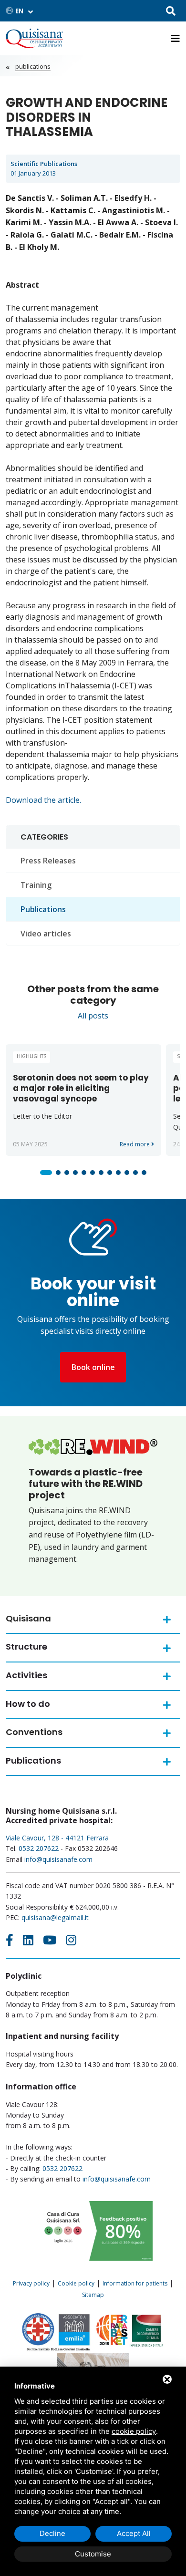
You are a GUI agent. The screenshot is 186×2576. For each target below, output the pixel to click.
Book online (93, 1367)
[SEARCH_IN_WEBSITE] (171, 12)
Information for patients (135, 2283)
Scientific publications (44, 164)
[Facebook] (10, 1940)
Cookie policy (76, 2283)
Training (36, 885)
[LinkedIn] (28, 1940)
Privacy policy (31, 2283)
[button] (46, 1173)
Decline (52, 2533)
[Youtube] (50, 1940)
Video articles (46, 934)
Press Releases (48, 861)
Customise (93, 2554)
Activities (26, 1675)
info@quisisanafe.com (58, 1859)
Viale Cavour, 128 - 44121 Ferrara (57, 1838)
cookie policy (134, 2431)
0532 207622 (39, 1848)
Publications (33, 66)
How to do (28, 1704)
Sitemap (93, 2295)
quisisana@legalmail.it (55, 1917)
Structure (26, 1646)
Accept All (134, 2533)
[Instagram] (71, 1940)
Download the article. (43, 800)
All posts (93, 1016)
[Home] (34, 38)
